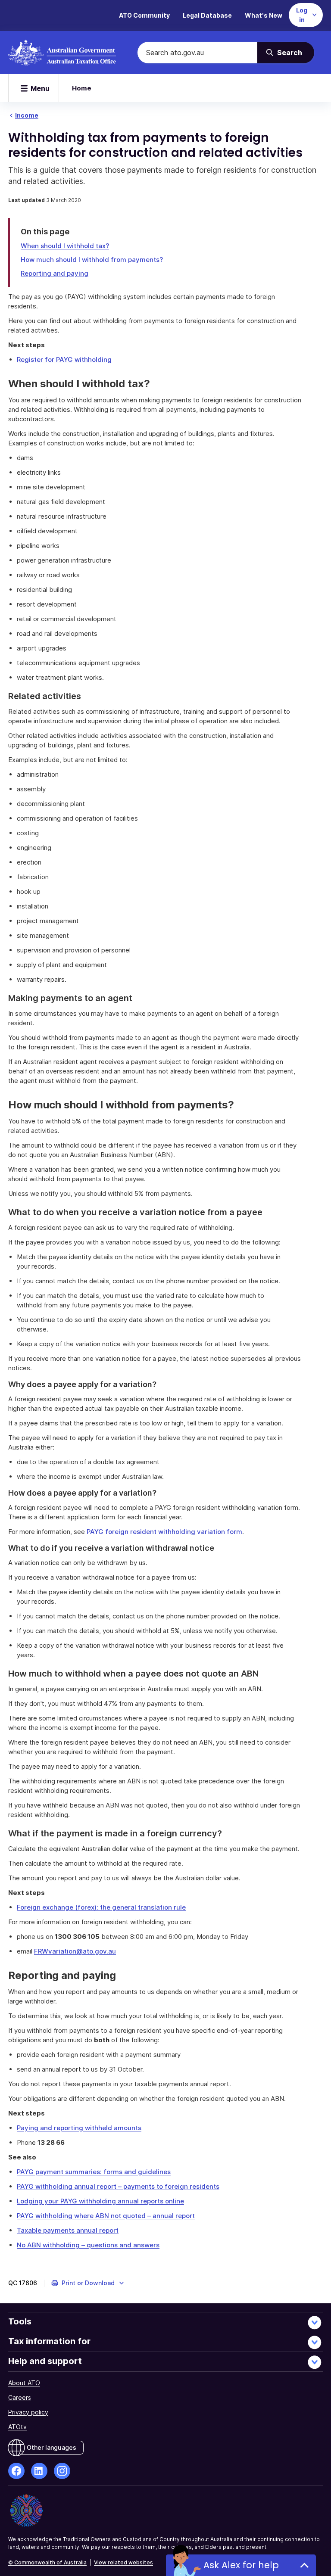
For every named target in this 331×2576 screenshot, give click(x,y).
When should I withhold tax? (65, 246)
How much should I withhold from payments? (92, 260)
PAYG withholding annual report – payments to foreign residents (118, 2186)
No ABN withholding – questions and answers (88, 2245)
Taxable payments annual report (68, 2230)
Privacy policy (28, 2412)
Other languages (52, 2447)
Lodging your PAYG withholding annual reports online (100, 2201)
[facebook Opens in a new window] (16, 2471)
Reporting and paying (55, 273)
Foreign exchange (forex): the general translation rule (101, 1907)
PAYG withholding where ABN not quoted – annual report (106, 2216)
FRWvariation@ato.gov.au (75, 1951)
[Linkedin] (39, 2471)
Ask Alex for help (241, 2565)
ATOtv (17, 2427)
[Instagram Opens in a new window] (62, 2471)
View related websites (123, 2562)
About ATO (24, 2383)
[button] (88, 2283)
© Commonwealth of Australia (47, 2562)
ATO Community (144, 15)
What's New (264, 15)
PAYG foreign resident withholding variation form (164, 1532)
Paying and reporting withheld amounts (79, 2128)
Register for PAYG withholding (64, 359)
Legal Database (207, 15)
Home (82, 88)
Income (27, 115)
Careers (20, 2397)
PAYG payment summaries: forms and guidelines (94, 2172)
